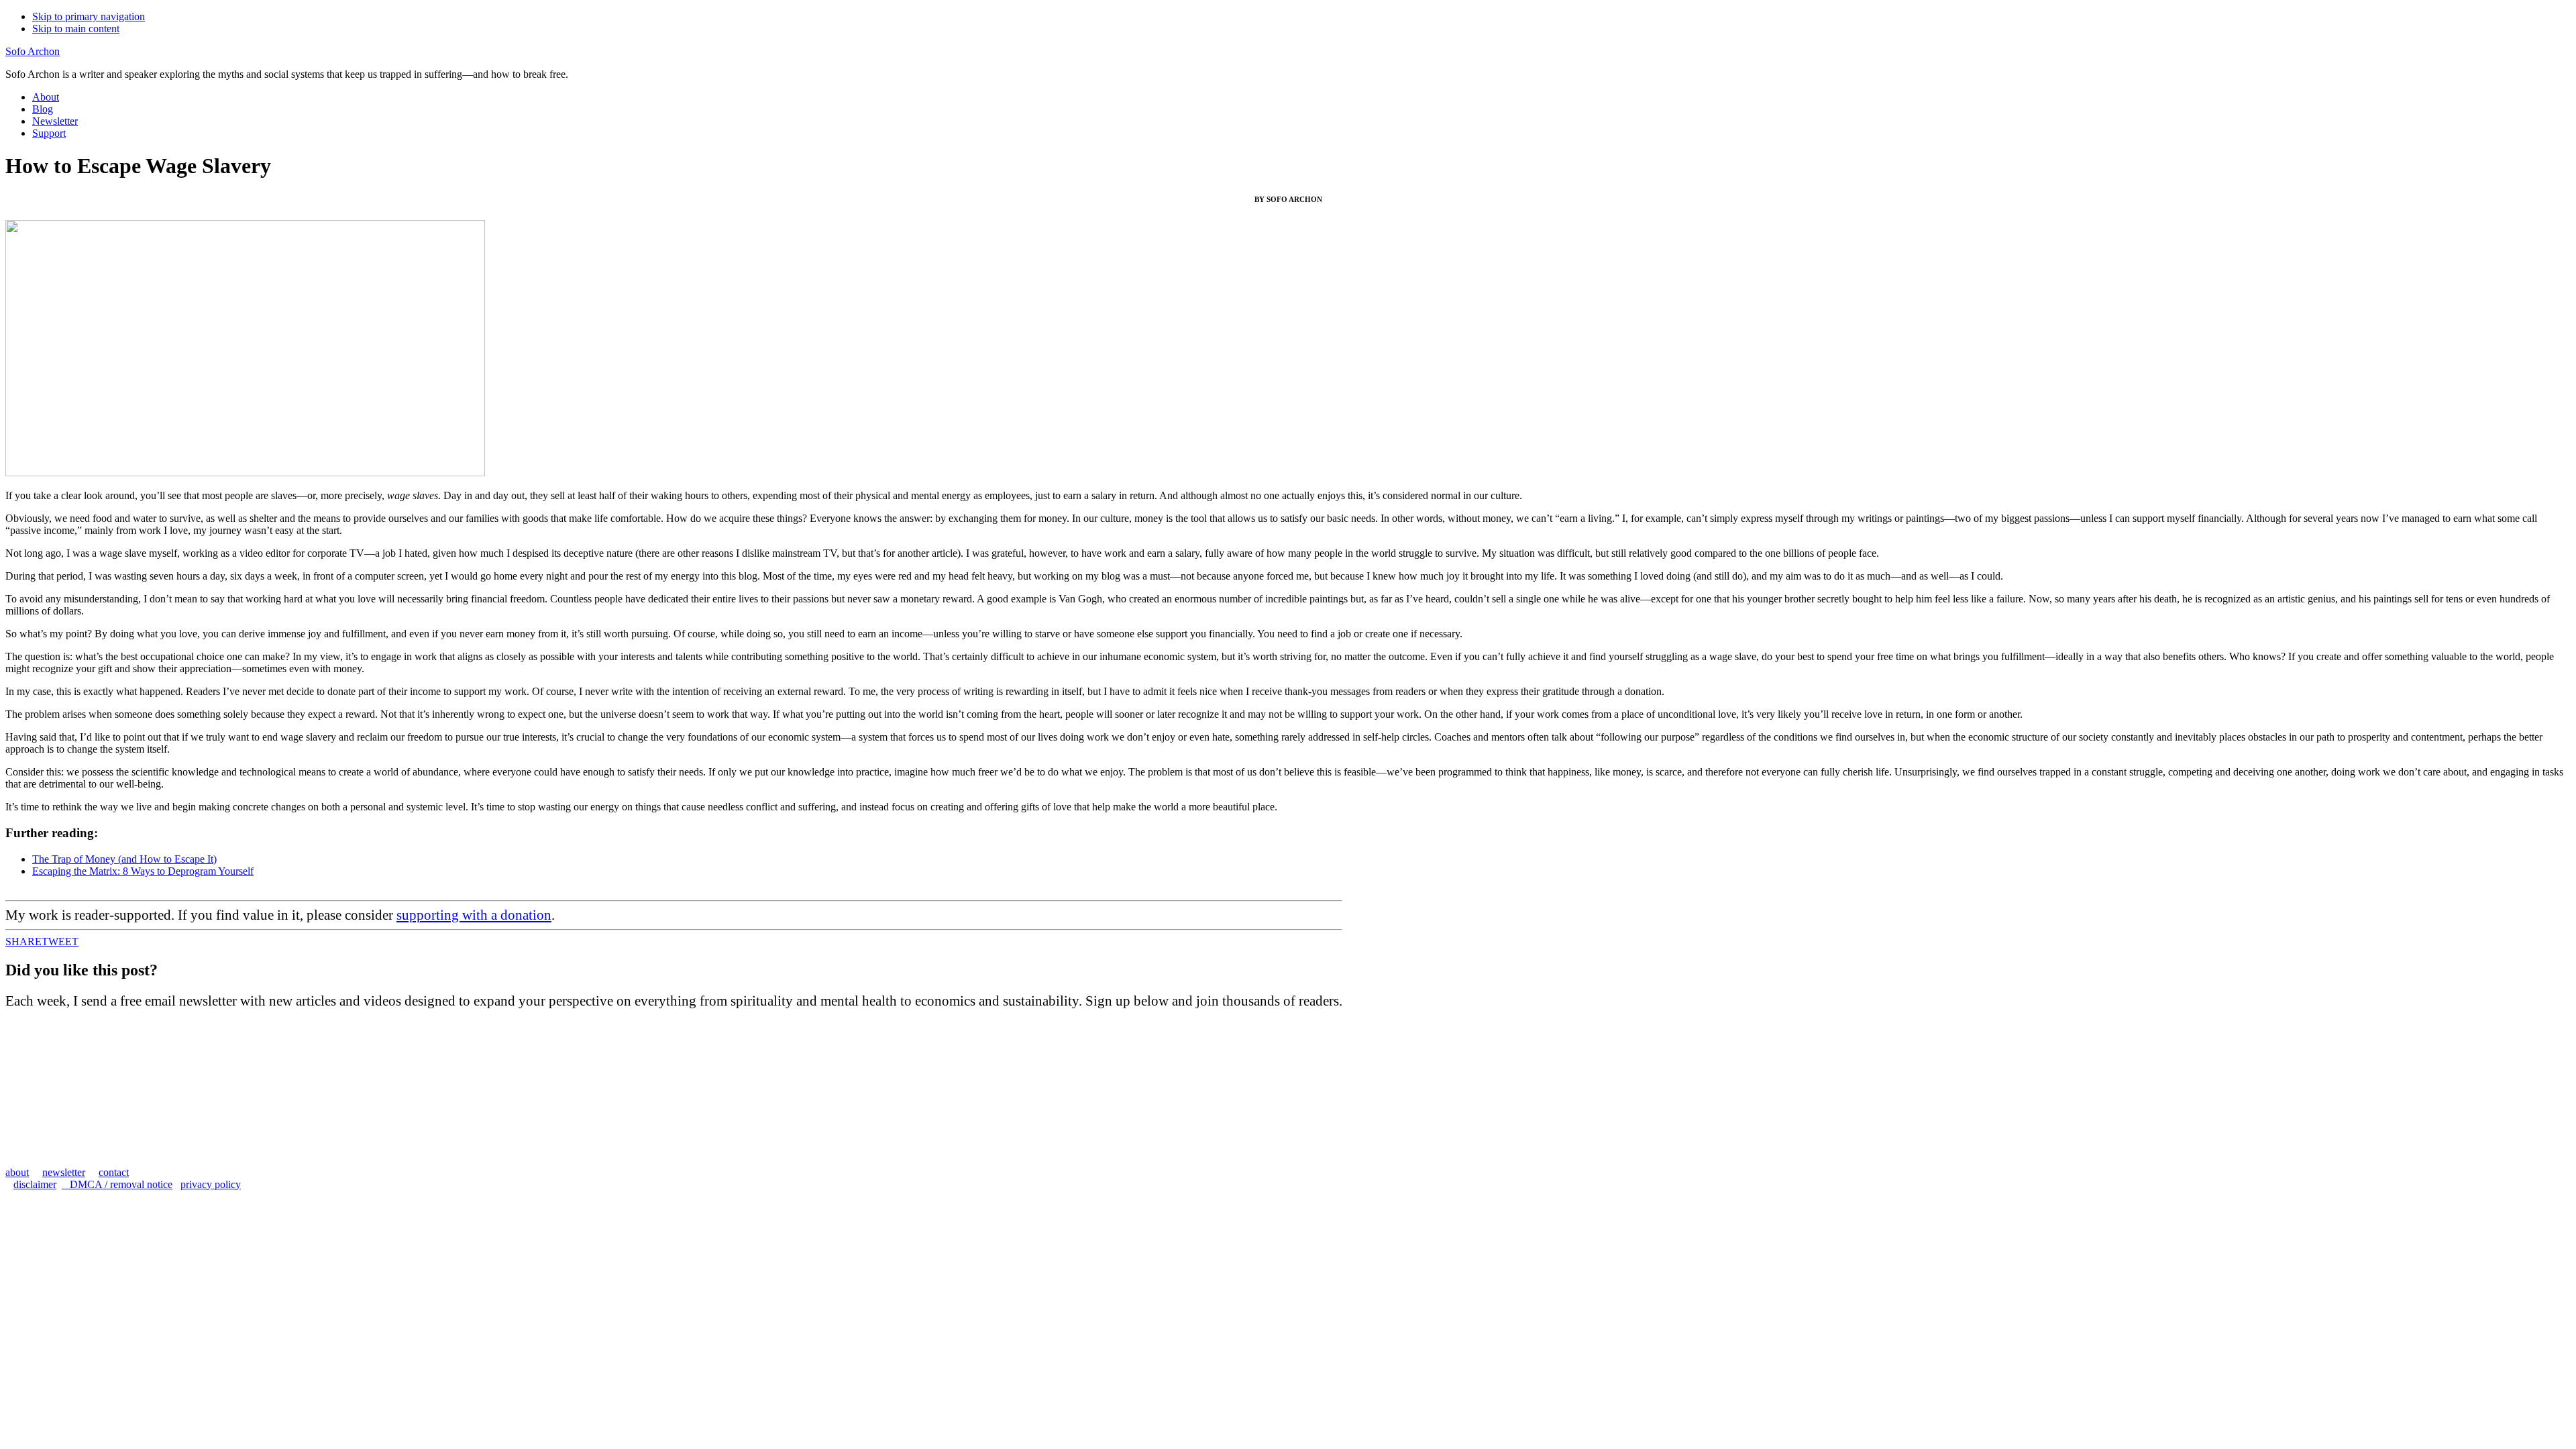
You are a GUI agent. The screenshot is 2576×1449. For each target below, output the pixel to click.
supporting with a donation (474, 915)
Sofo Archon (33, 51)
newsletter (64, 1172)
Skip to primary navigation (89, 16)
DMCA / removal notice (117, 1184)
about (17, 1172)
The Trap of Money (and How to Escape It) (124, 859)
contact (114, 1172)
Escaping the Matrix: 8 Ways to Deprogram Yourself (143, 871)
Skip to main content (76, 29)
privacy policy (211, 1184)
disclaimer (35, 1184)
